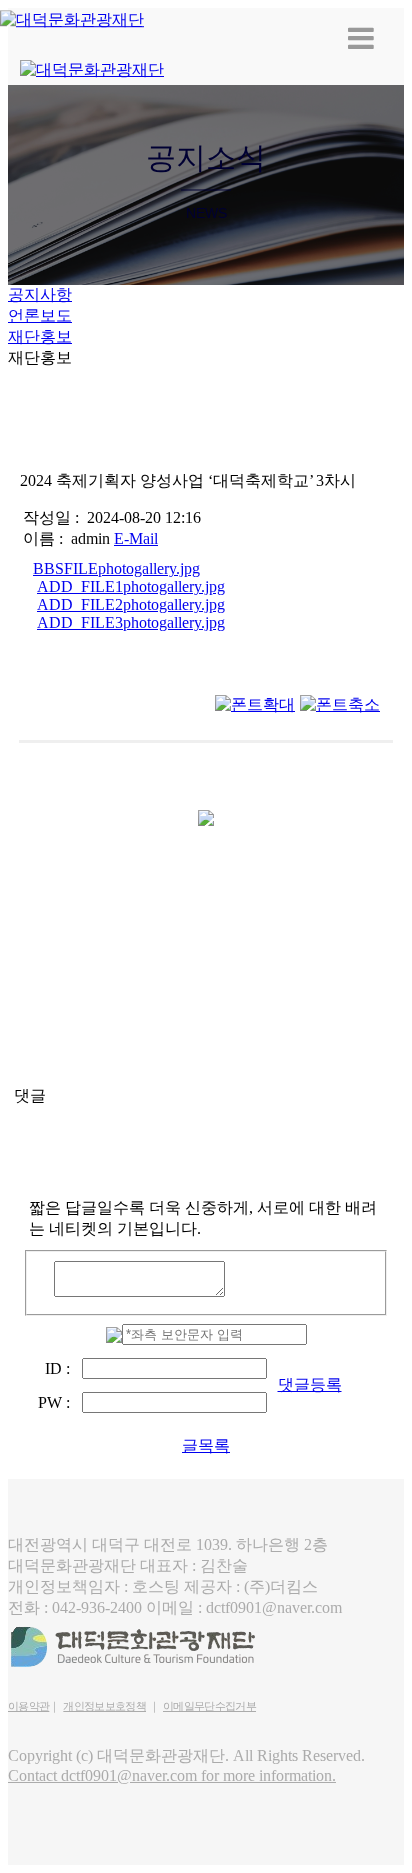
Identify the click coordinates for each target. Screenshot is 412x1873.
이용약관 (28, 1706)
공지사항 (40, 294)
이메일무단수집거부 (209, 1706)
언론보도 (40, 315)
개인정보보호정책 (104, 1706)
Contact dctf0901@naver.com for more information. (172, 1775)
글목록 (206, 1445)
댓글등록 (310, 1384)
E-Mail (136, 538)
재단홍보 (40, 336)
